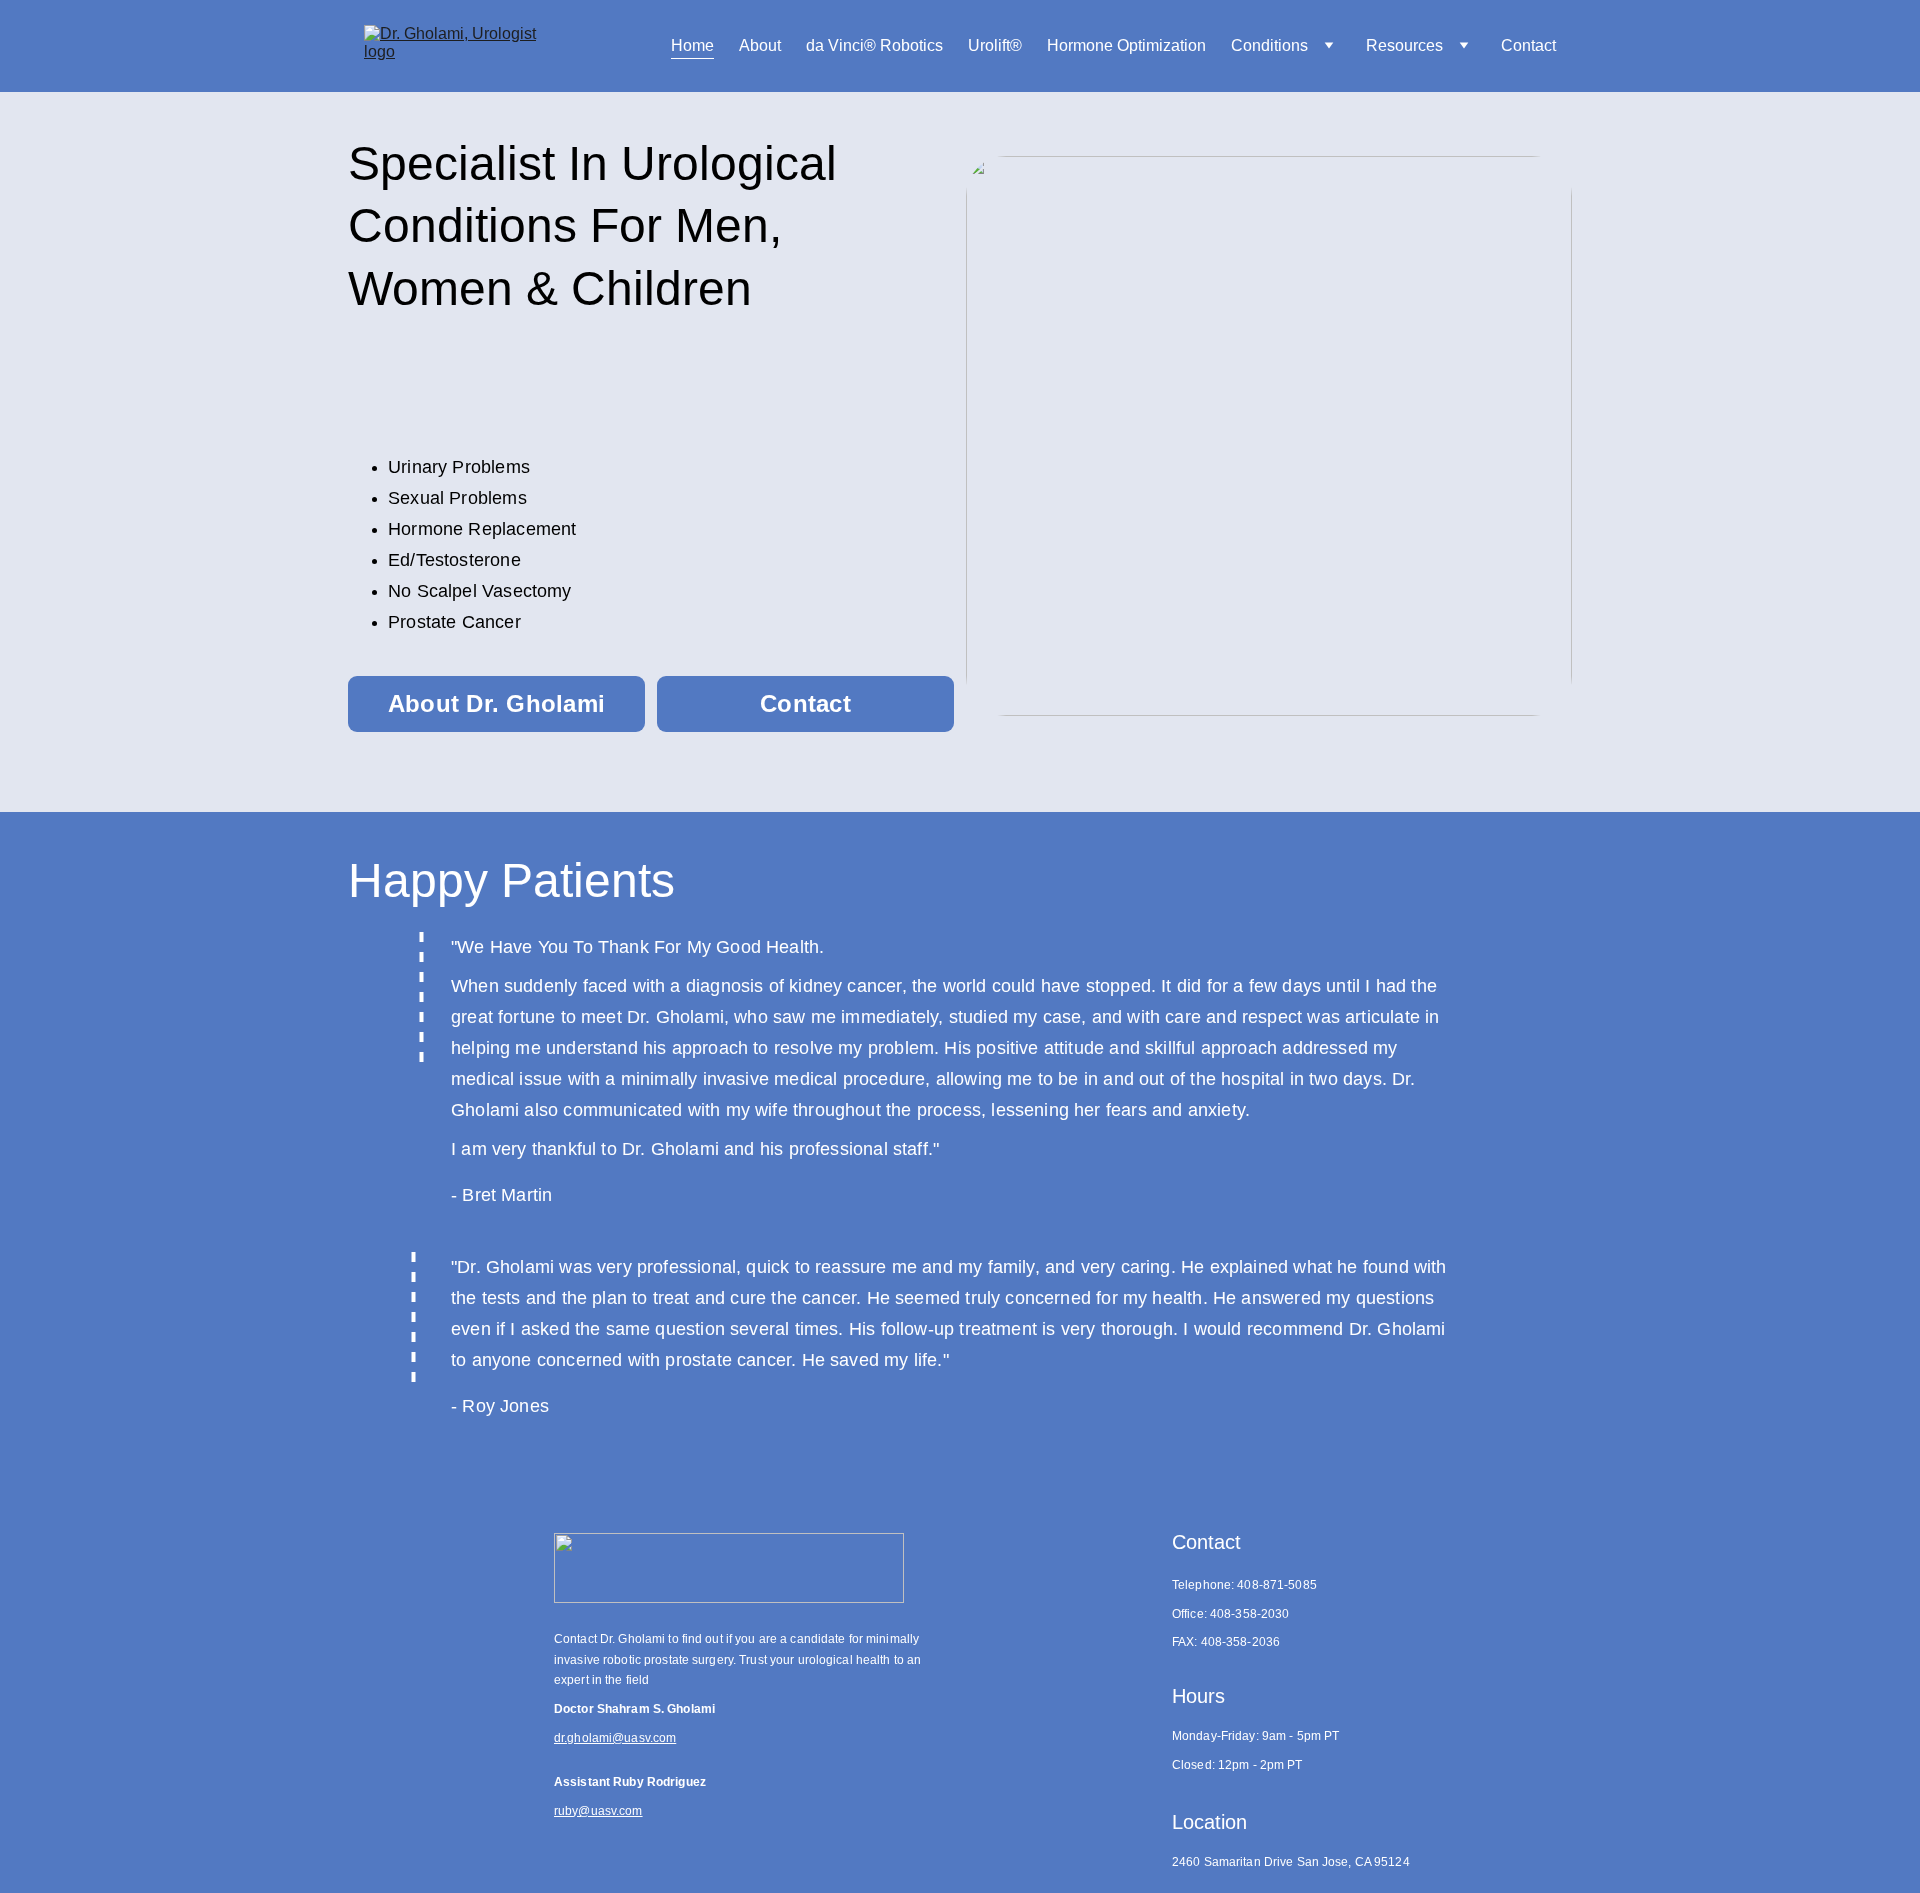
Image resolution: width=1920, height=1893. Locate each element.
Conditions (1269, 45)
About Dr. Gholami (496, 703)
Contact (1528, 45)
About (760, 45)
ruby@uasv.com (598, 1811)
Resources (1404, 45)
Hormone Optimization (1126, 45)
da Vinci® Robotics (874, 45)
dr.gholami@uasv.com (615, 1738)
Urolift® (995, 45)
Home (692, 45)
